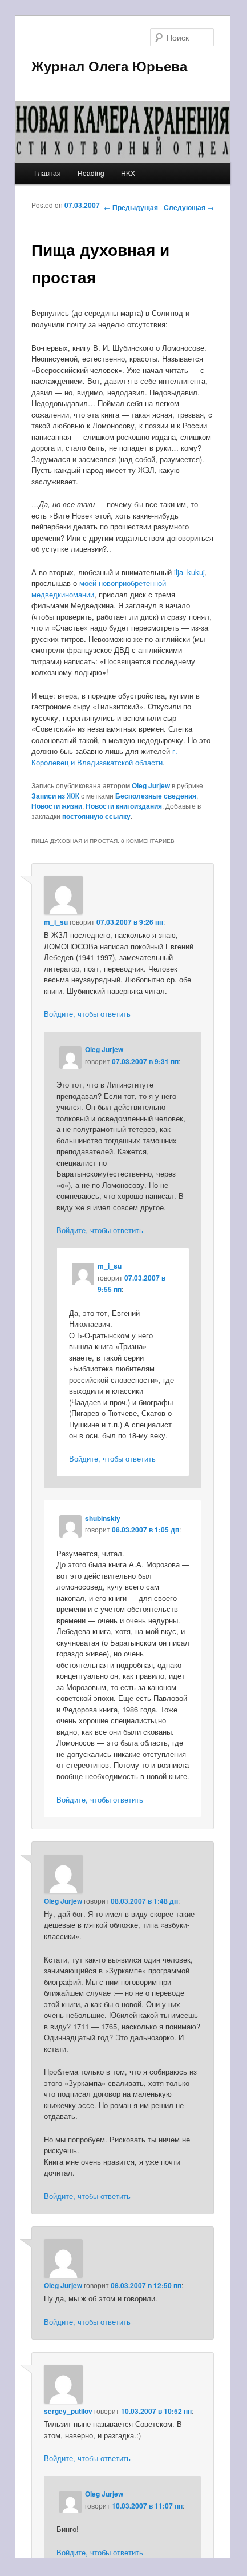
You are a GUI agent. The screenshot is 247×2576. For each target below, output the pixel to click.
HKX (128, 173)
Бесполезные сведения (156, 796)
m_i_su (56, 922)
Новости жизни (57, 806)
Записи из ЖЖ (55, 796)
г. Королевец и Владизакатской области (104, 757)
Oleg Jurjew (151, 785)
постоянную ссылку (96, 816)
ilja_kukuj (189, 572)
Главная (48, 173)
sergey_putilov (68, 2411)
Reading (91, 173)
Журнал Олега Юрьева (109, 66)
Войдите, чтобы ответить (87, 1014)
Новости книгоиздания (124, 806)
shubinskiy (103, 1518)
